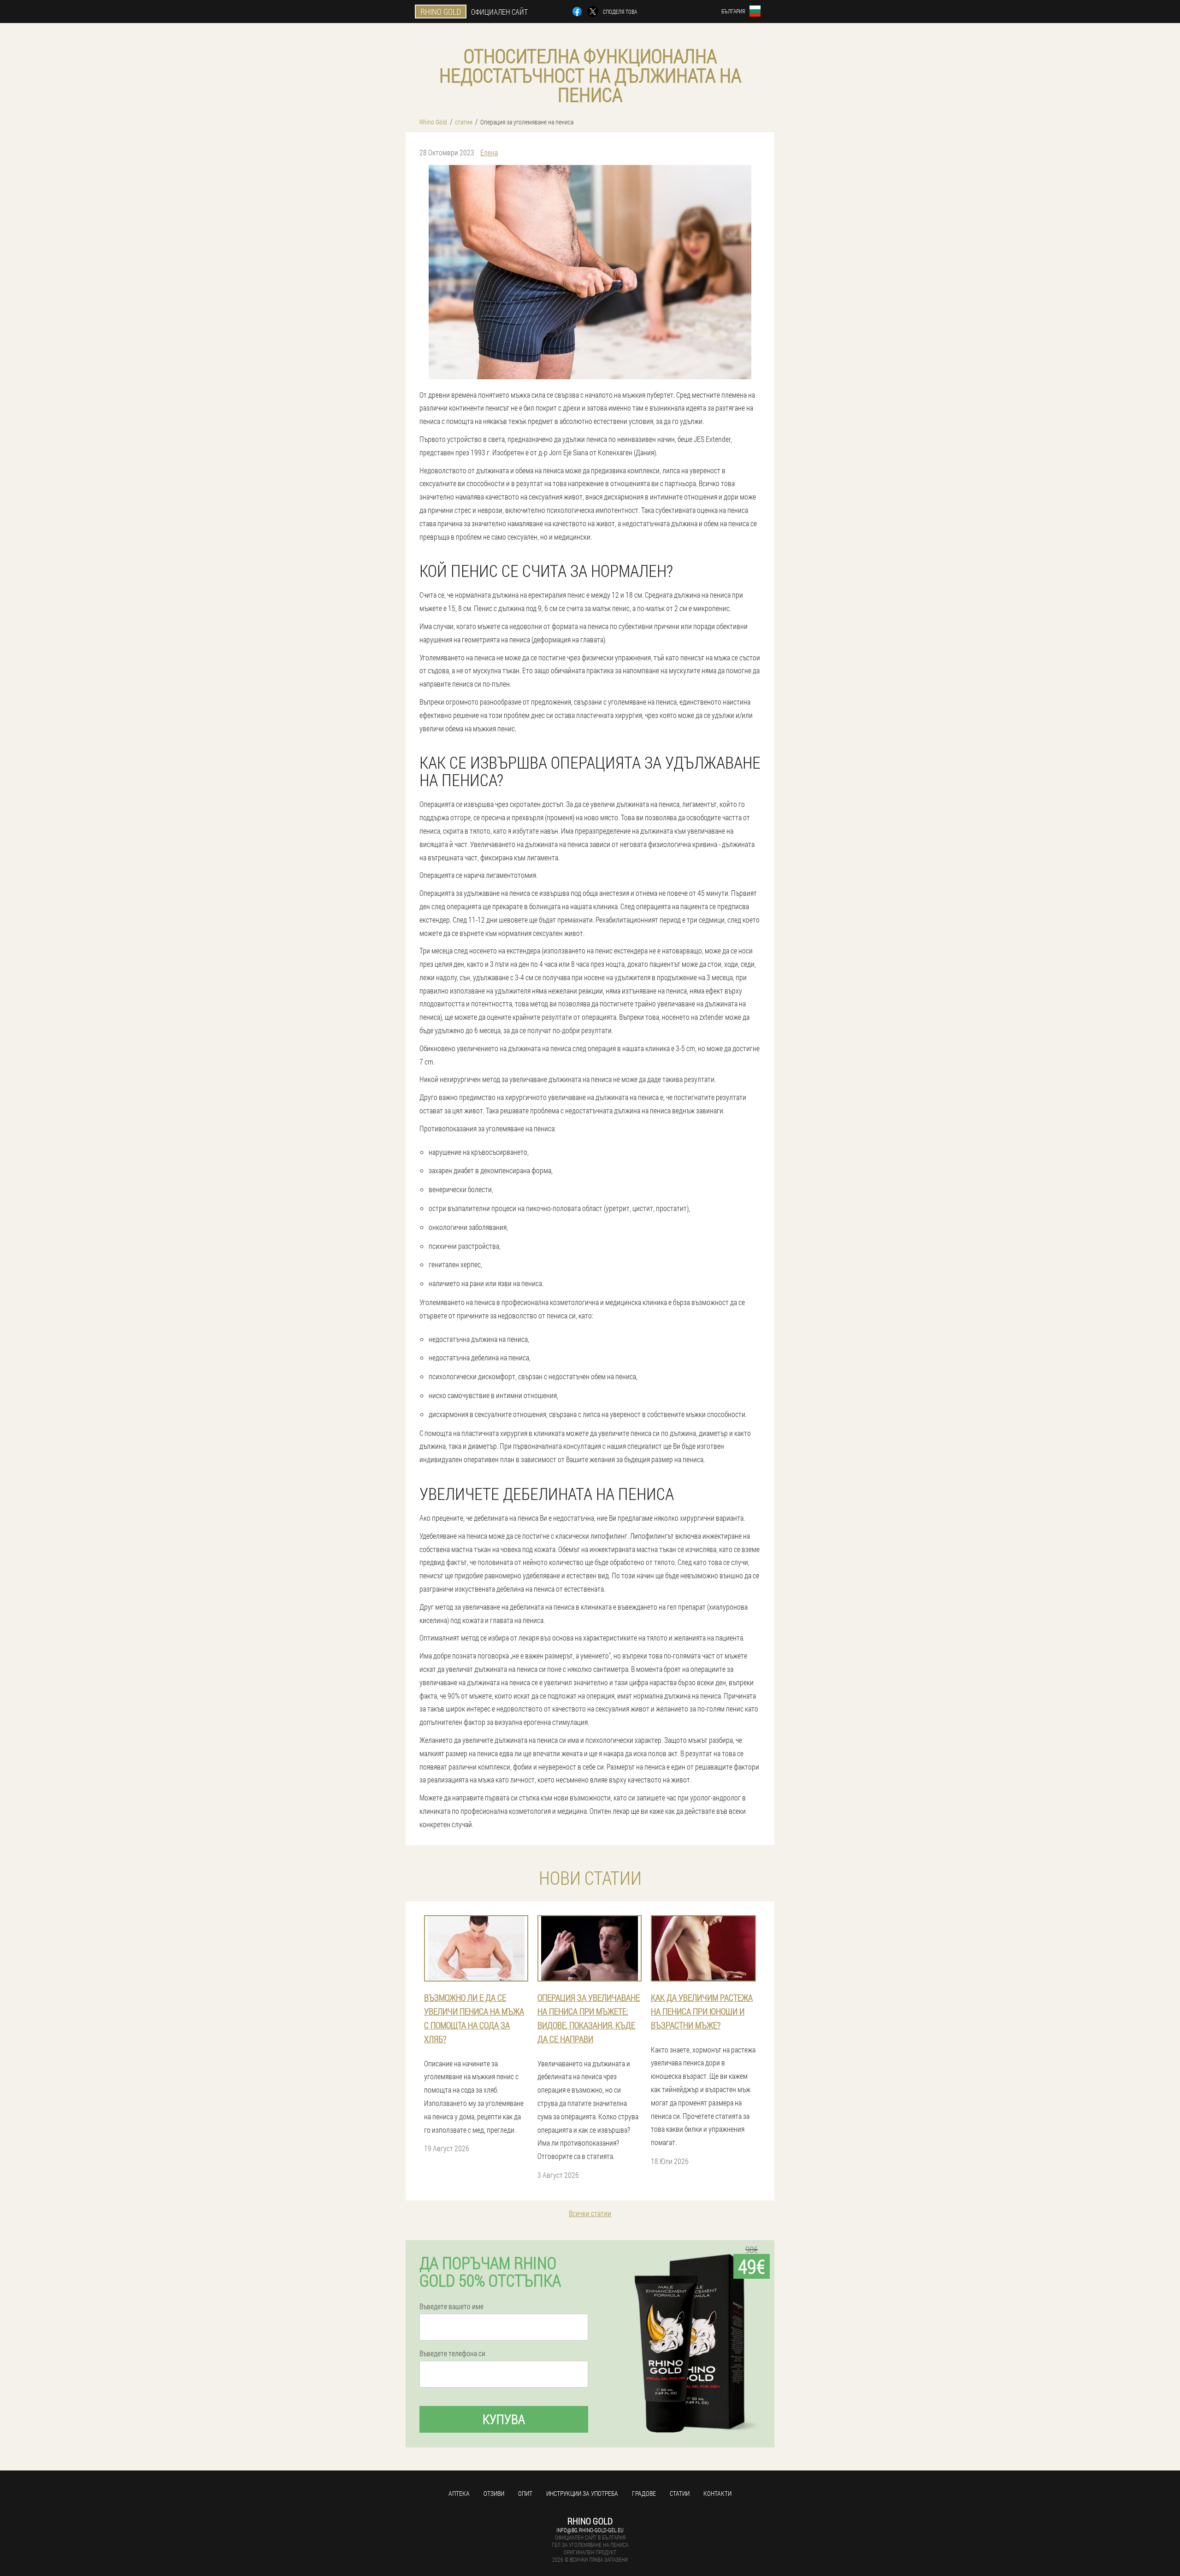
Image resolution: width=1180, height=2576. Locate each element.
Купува (504, 2419)
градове (644, 2493)
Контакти (717, 2493)
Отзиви (494, 2493)
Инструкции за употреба (582, 2493)
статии (680, 2493)
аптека (459, 2493)
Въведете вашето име (451, 2306)
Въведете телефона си (452, 2353)
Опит (525, 2493)
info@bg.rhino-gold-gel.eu (590, 2530)
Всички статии (590, 2213)
